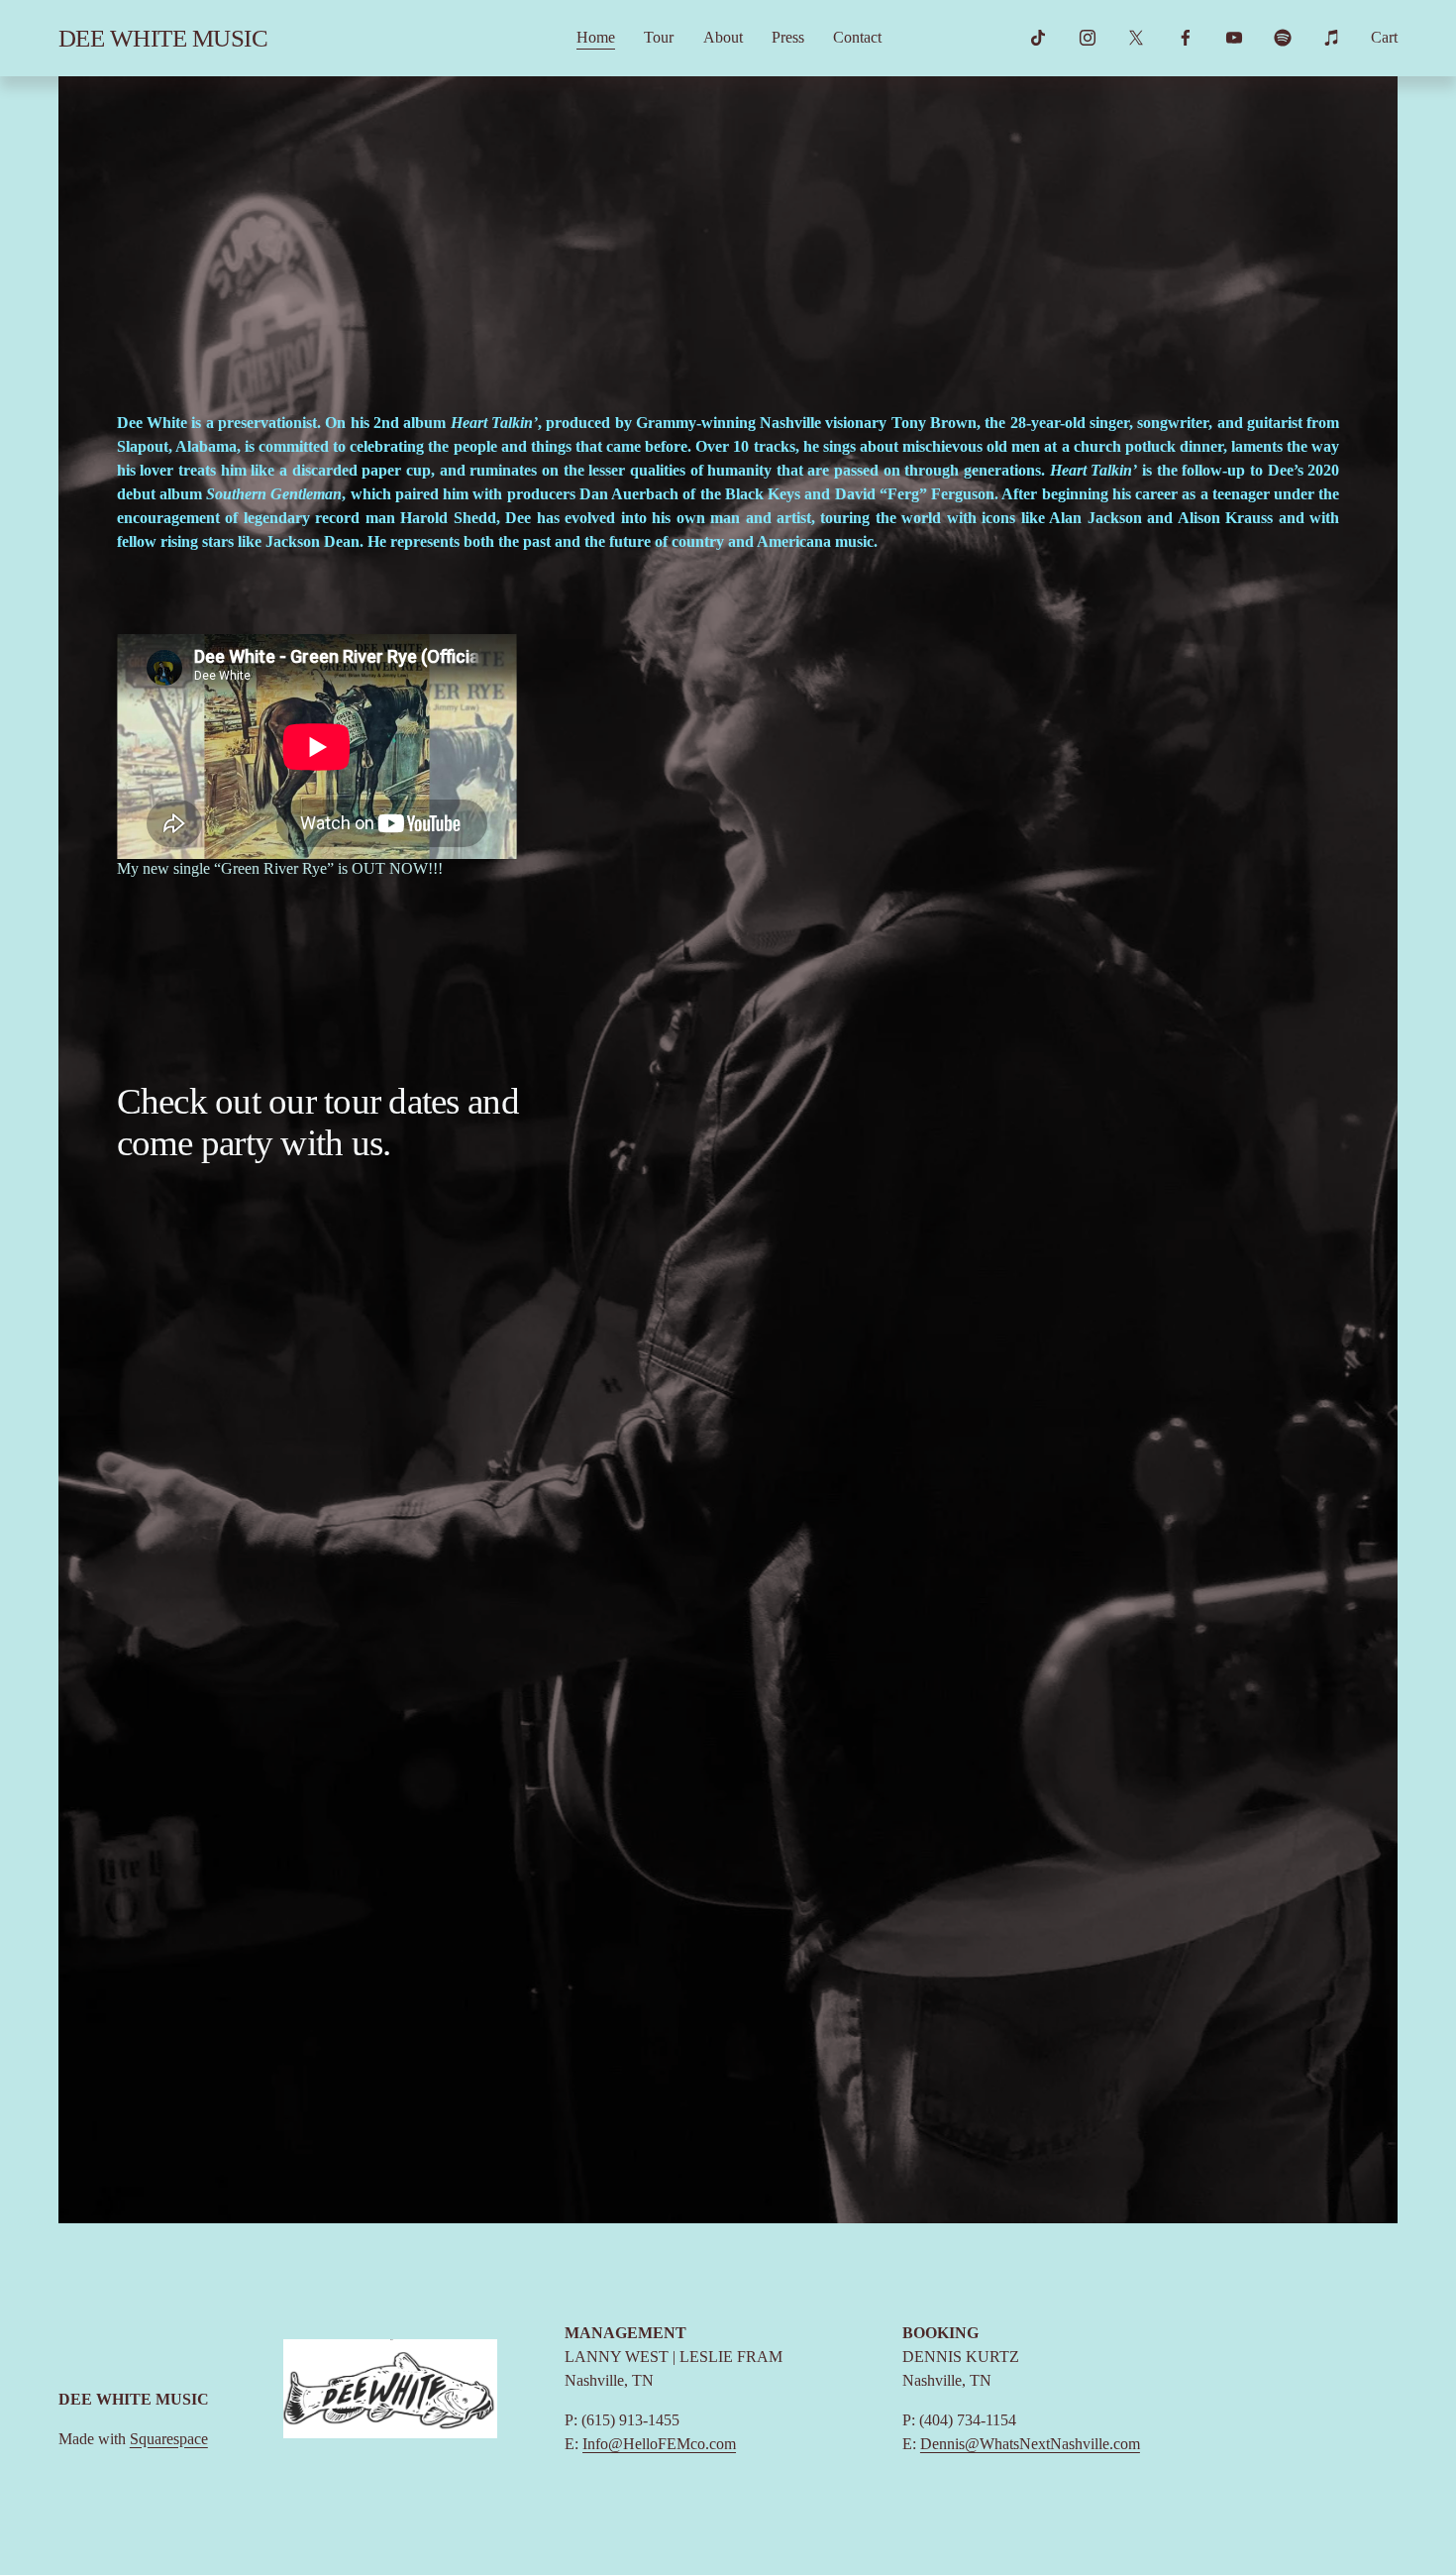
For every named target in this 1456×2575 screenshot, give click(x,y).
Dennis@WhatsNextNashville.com (1030, 2444)
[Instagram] (1088, 38)
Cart (1384, 37)
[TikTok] (1038, 38)
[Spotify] (1283, 38)
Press (788, 37)
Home (596, 37)
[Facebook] (1186, 38)
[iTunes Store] (1332, 38)
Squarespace (169, 2439)
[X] (1136, 38)
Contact (857, 37)
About (723, 37)
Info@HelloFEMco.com (659, 2444)
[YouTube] (1234, 38)
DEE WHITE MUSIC (163, 38)
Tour (659, 37)
